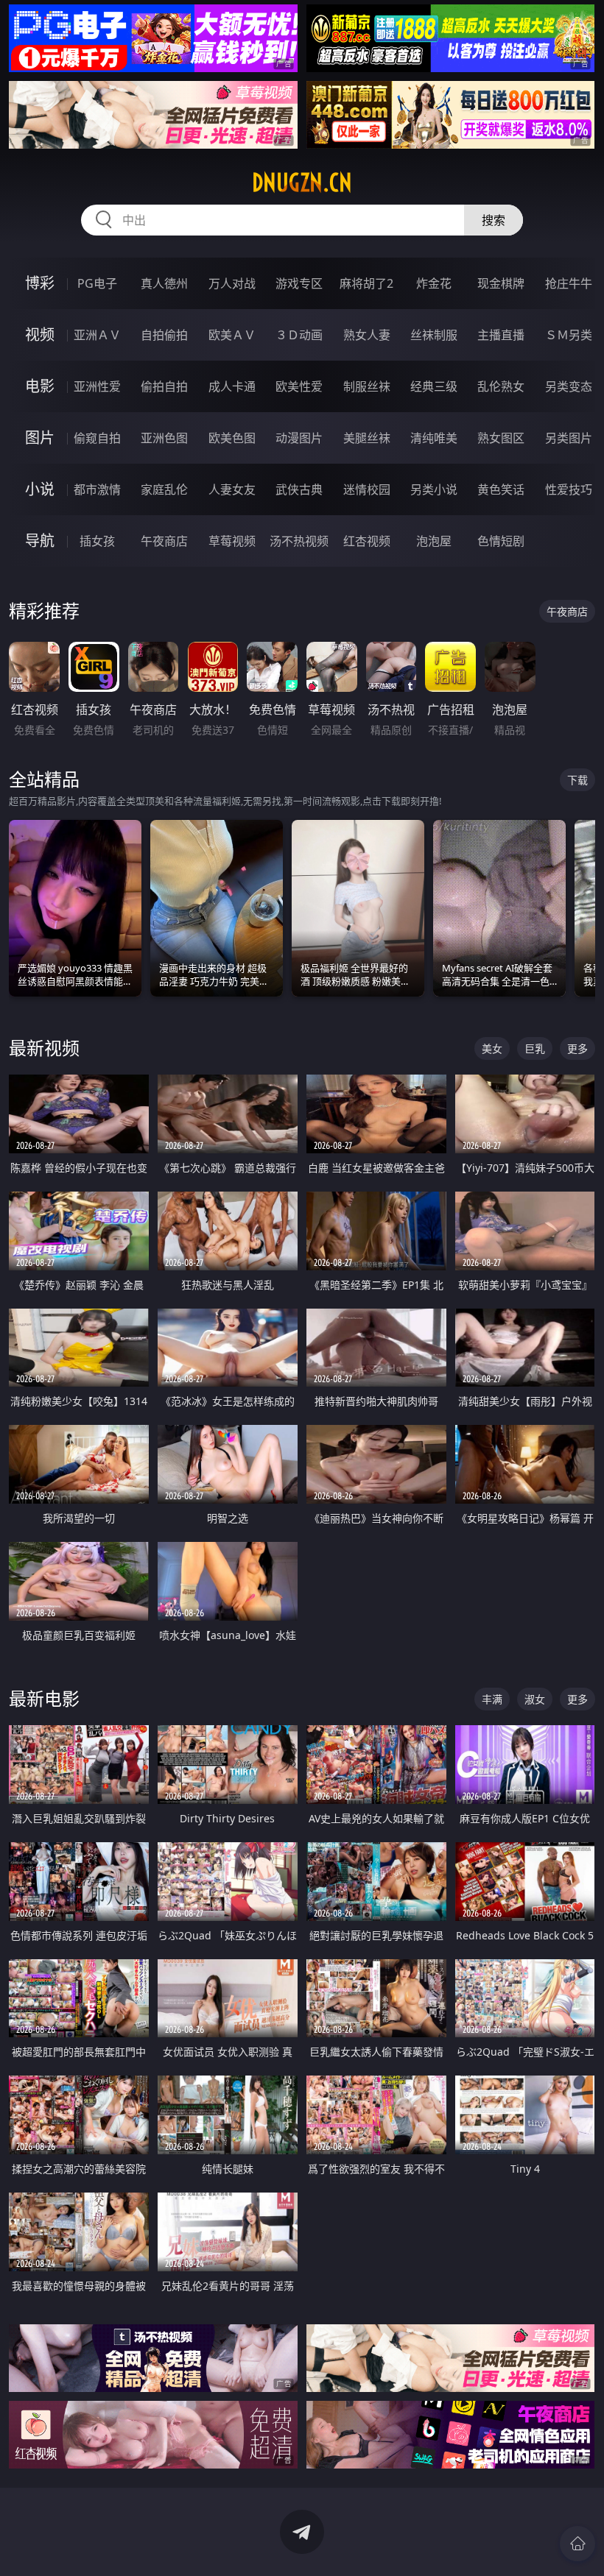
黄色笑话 (501, 489)
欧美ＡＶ (232, 335)
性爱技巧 (569, 489)
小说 (40, 489)
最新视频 (44, 1048)
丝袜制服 (434, 335)
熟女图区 (501, 438)
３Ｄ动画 (299, 335)
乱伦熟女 (501, 386)
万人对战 (232, 283)
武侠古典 (299, 489)
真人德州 (164, 283)
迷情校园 (367, 489)
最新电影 (44, 1698)
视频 (40, 335)
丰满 (492, 1699)
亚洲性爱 (97, 386)
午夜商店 (164, 541)
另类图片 (569, 438)
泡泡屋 (434, 541)
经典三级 (434, 386)
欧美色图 (232, 438)
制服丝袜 (367, 386)
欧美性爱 (299, 386)
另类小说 (434, 489)
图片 (40, 438)
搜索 (494, 220)
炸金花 (434, 283)
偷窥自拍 (97, 438)
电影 (40, 386)
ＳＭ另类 (569, 335)
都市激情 (97, 489)
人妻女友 (232, 489)
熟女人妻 (367, 335)
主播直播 (501, 335)
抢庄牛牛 (569, 283)
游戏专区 (299, 283)
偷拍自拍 (164, 386)
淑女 (535, 1699)
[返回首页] (577, 2544)
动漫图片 (299, 438)
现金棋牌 (501, 283)
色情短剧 (501, 541)
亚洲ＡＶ (97, 335)
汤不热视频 (299, 541)
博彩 (40, 283)
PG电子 (97, 283)
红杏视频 (367, 541)
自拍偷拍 (164, 335)
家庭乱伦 (164, 489)
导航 (40, 541)
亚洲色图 (164, 438)
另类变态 (569, 386)
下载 (577, 780)
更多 (577, 1048)
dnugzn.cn (302, 183)
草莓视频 (232, 541)
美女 (492, 1048)
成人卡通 (232, 386)
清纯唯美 (434, 438)
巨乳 (535, 1048)
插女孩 (97, 541)
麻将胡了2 (366, 283)
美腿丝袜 (367, 438)
